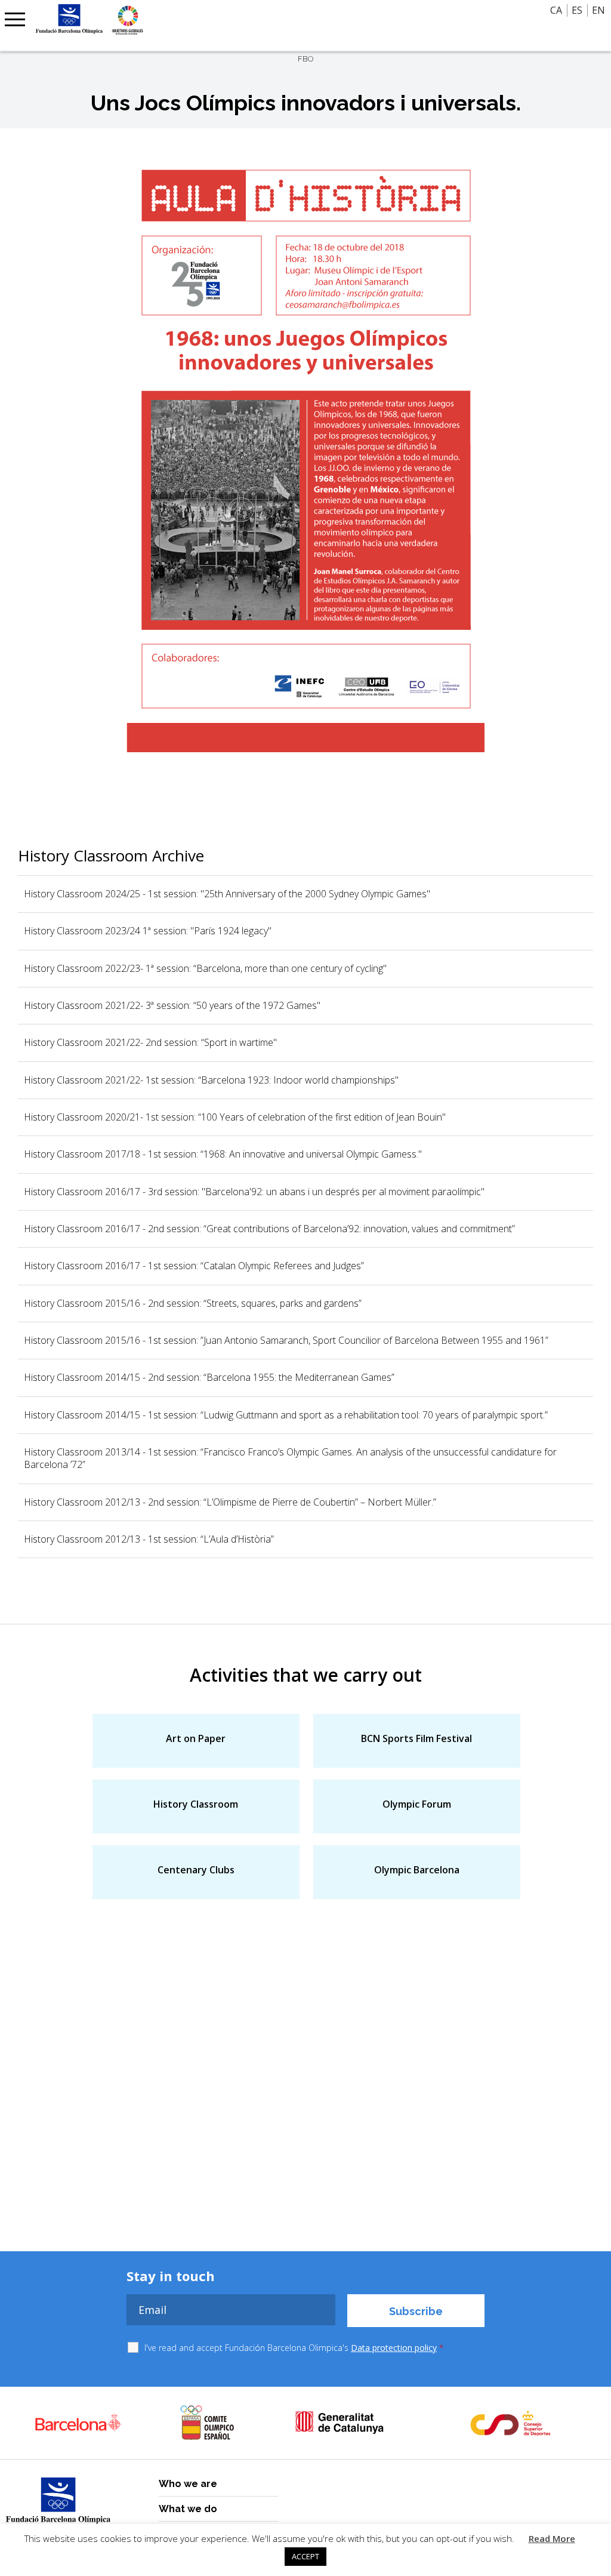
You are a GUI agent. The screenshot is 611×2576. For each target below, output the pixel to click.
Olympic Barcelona (417, 1870)
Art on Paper (196, 1738)
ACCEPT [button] (305, 2556)
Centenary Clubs (196, 1870)
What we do (188, 2509)
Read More (552, 2538)
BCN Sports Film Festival (416, 1738)
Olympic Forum (417, 1804)
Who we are (188, 2484)
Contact (23, 21)
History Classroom (196, 1804)
